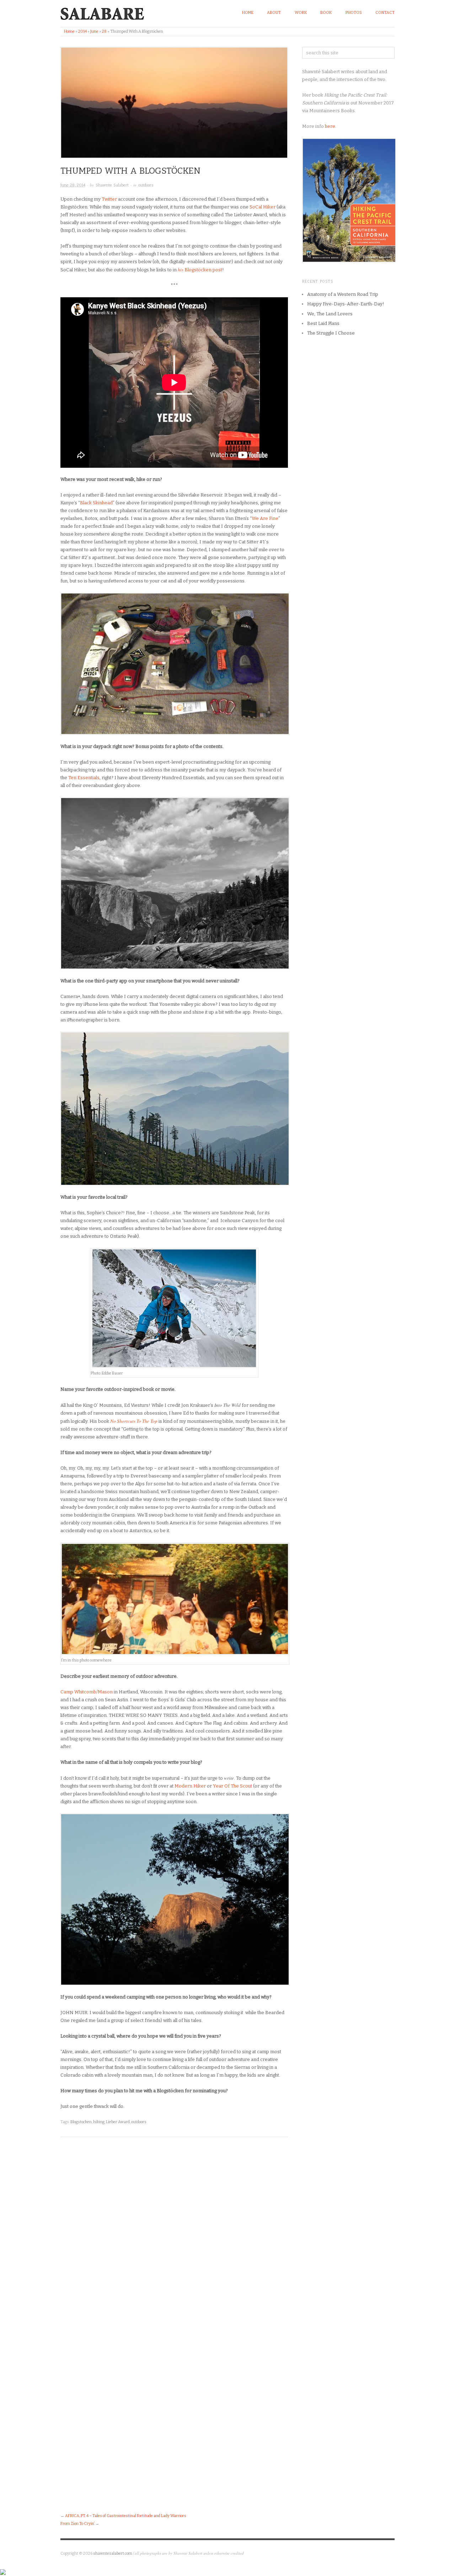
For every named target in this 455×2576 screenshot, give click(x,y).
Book (326, 13)
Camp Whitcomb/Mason (87, 1692)
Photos (354, 13)
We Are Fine (265, 518)
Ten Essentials (84, 778)
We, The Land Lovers (330, 314)
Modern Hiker (190, 1786)
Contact (385, 13)
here (330, 126)
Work (301, 13)
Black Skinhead (96, 503)
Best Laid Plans (323, 323)
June (94, 31)
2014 (82, 31)
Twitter (109, 199)
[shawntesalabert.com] (102, 12)
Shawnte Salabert (112, 185)
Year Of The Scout (232, 1786)
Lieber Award (118, 2122)
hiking (99, 2122)
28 (104, 31)
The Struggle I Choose (331, 333)
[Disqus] (174, 2236)
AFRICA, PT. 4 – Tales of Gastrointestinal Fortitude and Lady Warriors (126, 2516)
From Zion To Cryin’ (77, 2524)
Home (248, 13)
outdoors (146, 185)
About (274, 13)
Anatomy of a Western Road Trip (343, 294)
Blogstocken (81, 2122)
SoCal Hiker (263, 207)
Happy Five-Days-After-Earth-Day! (346, 304)
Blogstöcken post (200, 270)
